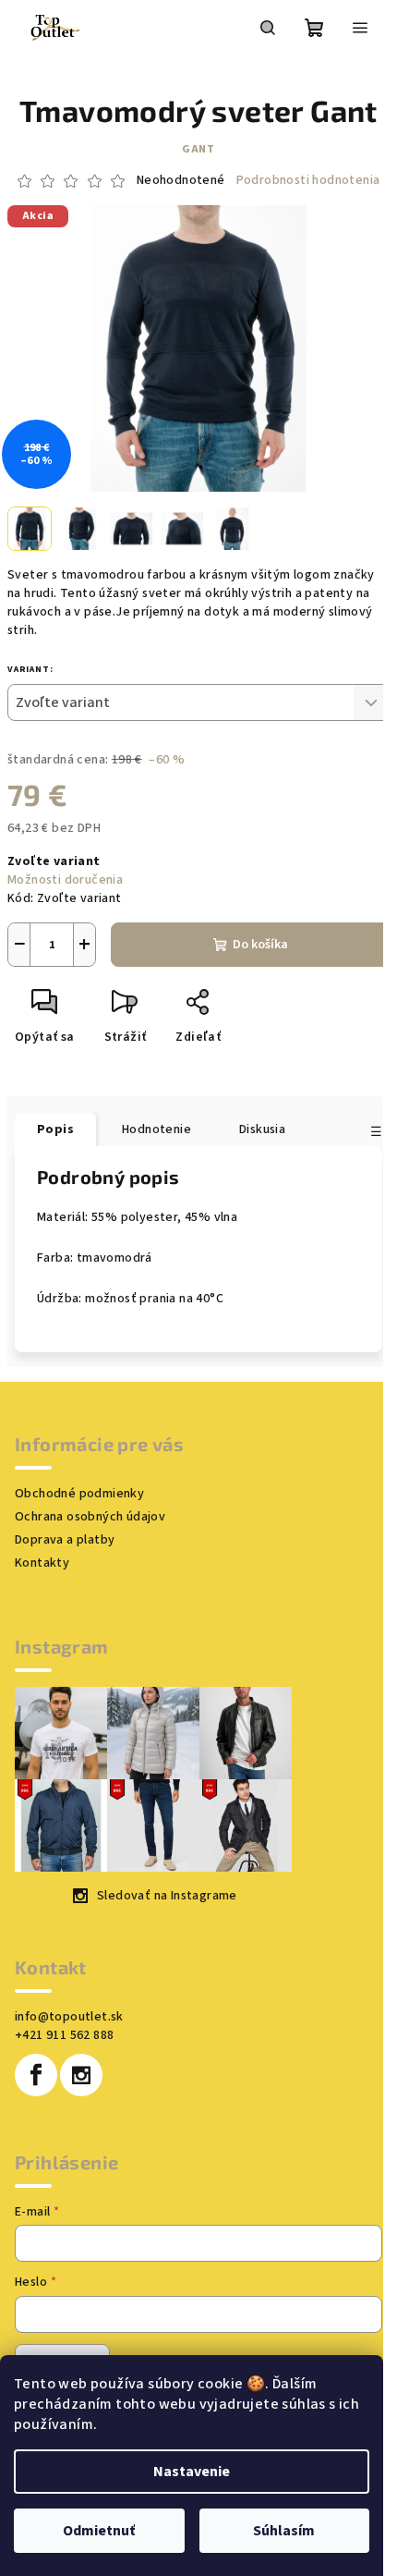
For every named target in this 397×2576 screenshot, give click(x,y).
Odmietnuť (99, 2531)
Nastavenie (192, 2472)
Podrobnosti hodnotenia (308, 181)
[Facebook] (36, 2075)
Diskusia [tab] (262, 1129)
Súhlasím (284, 2531)
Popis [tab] (55, 1129)
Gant (198, 149)
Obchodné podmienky (79, 1494)
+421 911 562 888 (64, 2035)
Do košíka (260, 945)
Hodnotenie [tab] (156, 1129)
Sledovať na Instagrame (167, 1896)
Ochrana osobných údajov (90, 1517)
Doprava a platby (65, 1540)
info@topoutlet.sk (69, 2017)
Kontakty (42, 1563)
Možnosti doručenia (65, 880)
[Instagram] (81, 2075)
